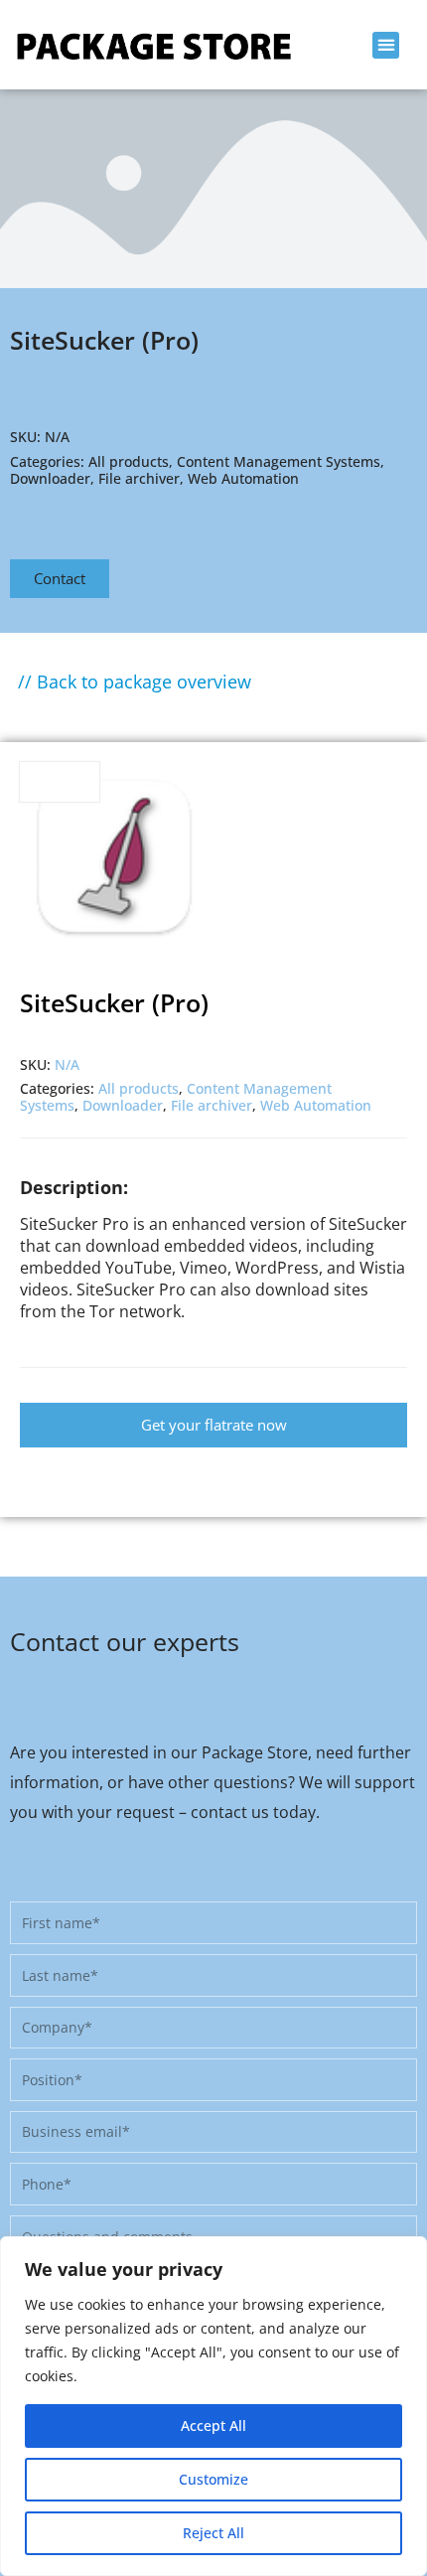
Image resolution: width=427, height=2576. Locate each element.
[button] (386, 45)
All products (129, 461)
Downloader (50, 478)
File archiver (139, 478)
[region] (213, 2406)
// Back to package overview (135, 682)
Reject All (213, 2533)
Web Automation (243, 478)
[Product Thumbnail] (60, 782)
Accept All (213, 2425)
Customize (213, 2479)
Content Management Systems (279, 461)
